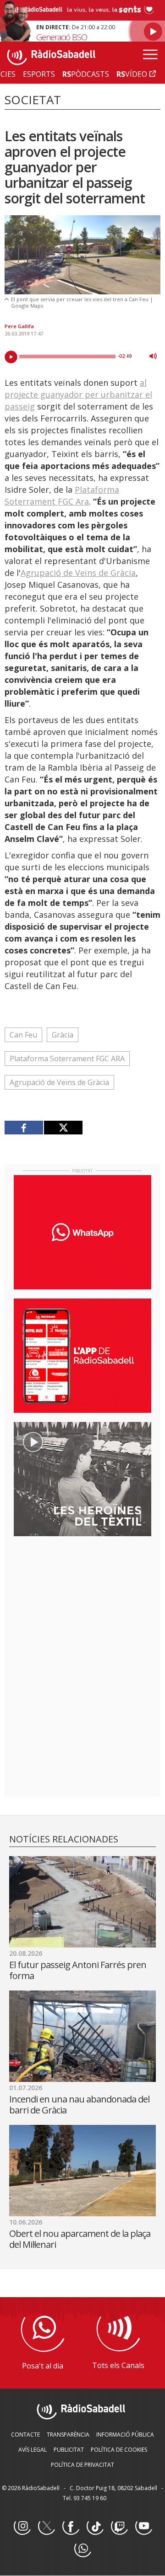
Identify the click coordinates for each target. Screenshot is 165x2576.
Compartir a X (63, 1128)
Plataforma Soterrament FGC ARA (67, 1059)
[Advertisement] (82, 1602)
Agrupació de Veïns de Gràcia (78, 573)
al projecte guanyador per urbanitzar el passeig (78, 394)
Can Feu (23, 1035)
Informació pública (125, 2435)
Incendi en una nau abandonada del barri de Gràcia (79, 2105)
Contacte (25, 2435)
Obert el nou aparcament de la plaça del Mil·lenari (80, 2239)
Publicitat (69, 2450)
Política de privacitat (82, 2465)
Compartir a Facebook (24, 1128)
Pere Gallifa (19, 326)
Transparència (68, 2435)
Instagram (22, 2527)
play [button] (11, 357)
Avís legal (33, 2450)
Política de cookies (119, 2450)
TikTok (95, 2527)
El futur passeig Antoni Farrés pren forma (78, 1970)
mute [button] (153, 356)
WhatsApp (82, 2549)
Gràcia (63, 1035)
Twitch (119, 2527)
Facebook (71, 2527)
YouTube (143, 2527)
